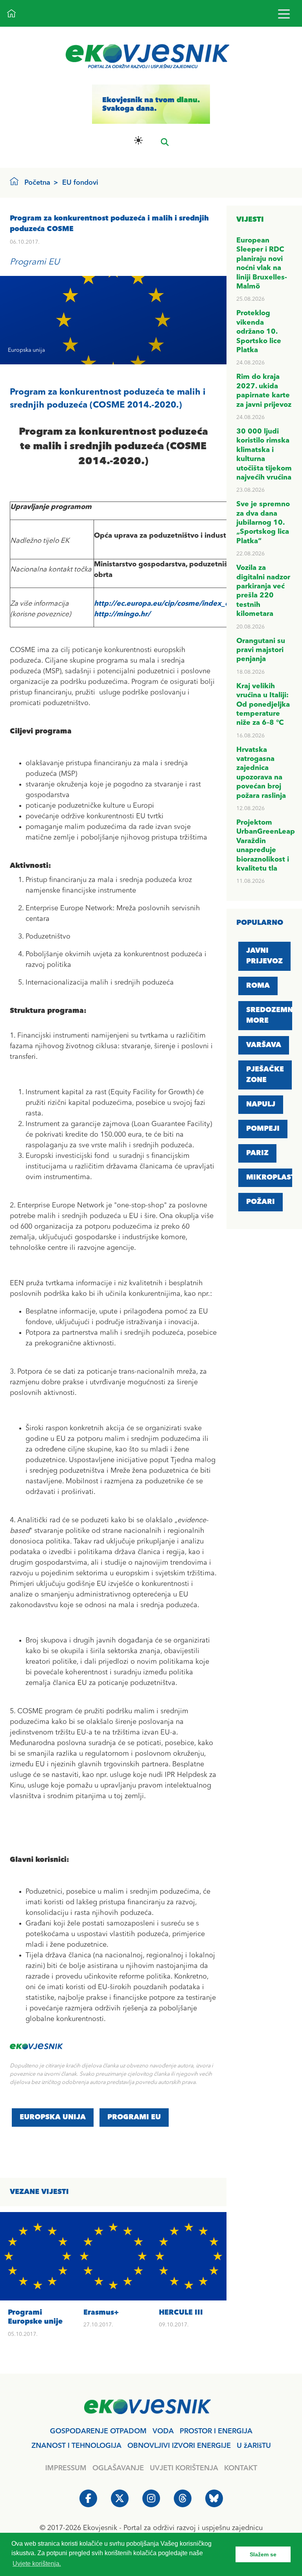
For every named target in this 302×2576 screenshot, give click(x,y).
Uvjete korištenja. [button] (37, 2564)
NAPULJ (261, 1104)
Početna (37, 183)
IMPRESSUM (66, 2468)
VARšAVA (264, 1045)
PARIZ (257, 1153)
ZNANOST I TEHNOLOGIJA (76, 2446)
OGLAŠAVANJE (118, 2468)
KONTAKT (241, 2468)
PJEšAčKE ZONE (265, 1075)
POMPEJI (263, 1129)
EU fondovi (80, 183)
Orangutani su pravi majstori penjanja (261, 650)
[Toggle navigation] (284, 14)
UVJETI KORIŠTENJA (184, 2468)
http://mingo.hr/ (122, 614)
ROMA (258, 986)
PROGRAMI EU (134, 2117)
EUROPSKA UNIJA (53, 2117)
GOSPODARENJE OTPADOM (98, 2431)
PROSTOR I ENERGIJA (216, 2431)
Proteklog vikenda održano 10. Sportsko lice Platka (259, 332)
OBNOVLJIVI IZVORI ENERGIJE (179, 2446)
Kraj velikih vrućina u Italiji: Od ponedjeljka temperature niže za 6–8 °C (263, 705)
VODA (163, 2431)
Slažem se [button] (263, 2554)
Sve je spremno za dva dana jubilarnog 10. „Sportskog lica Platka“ (263, 523)
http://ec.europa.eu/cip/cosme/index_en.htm (172, 604)
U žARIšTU (254, 2446)
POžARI (261, 1202)
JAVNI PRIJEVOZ (264, 956)
